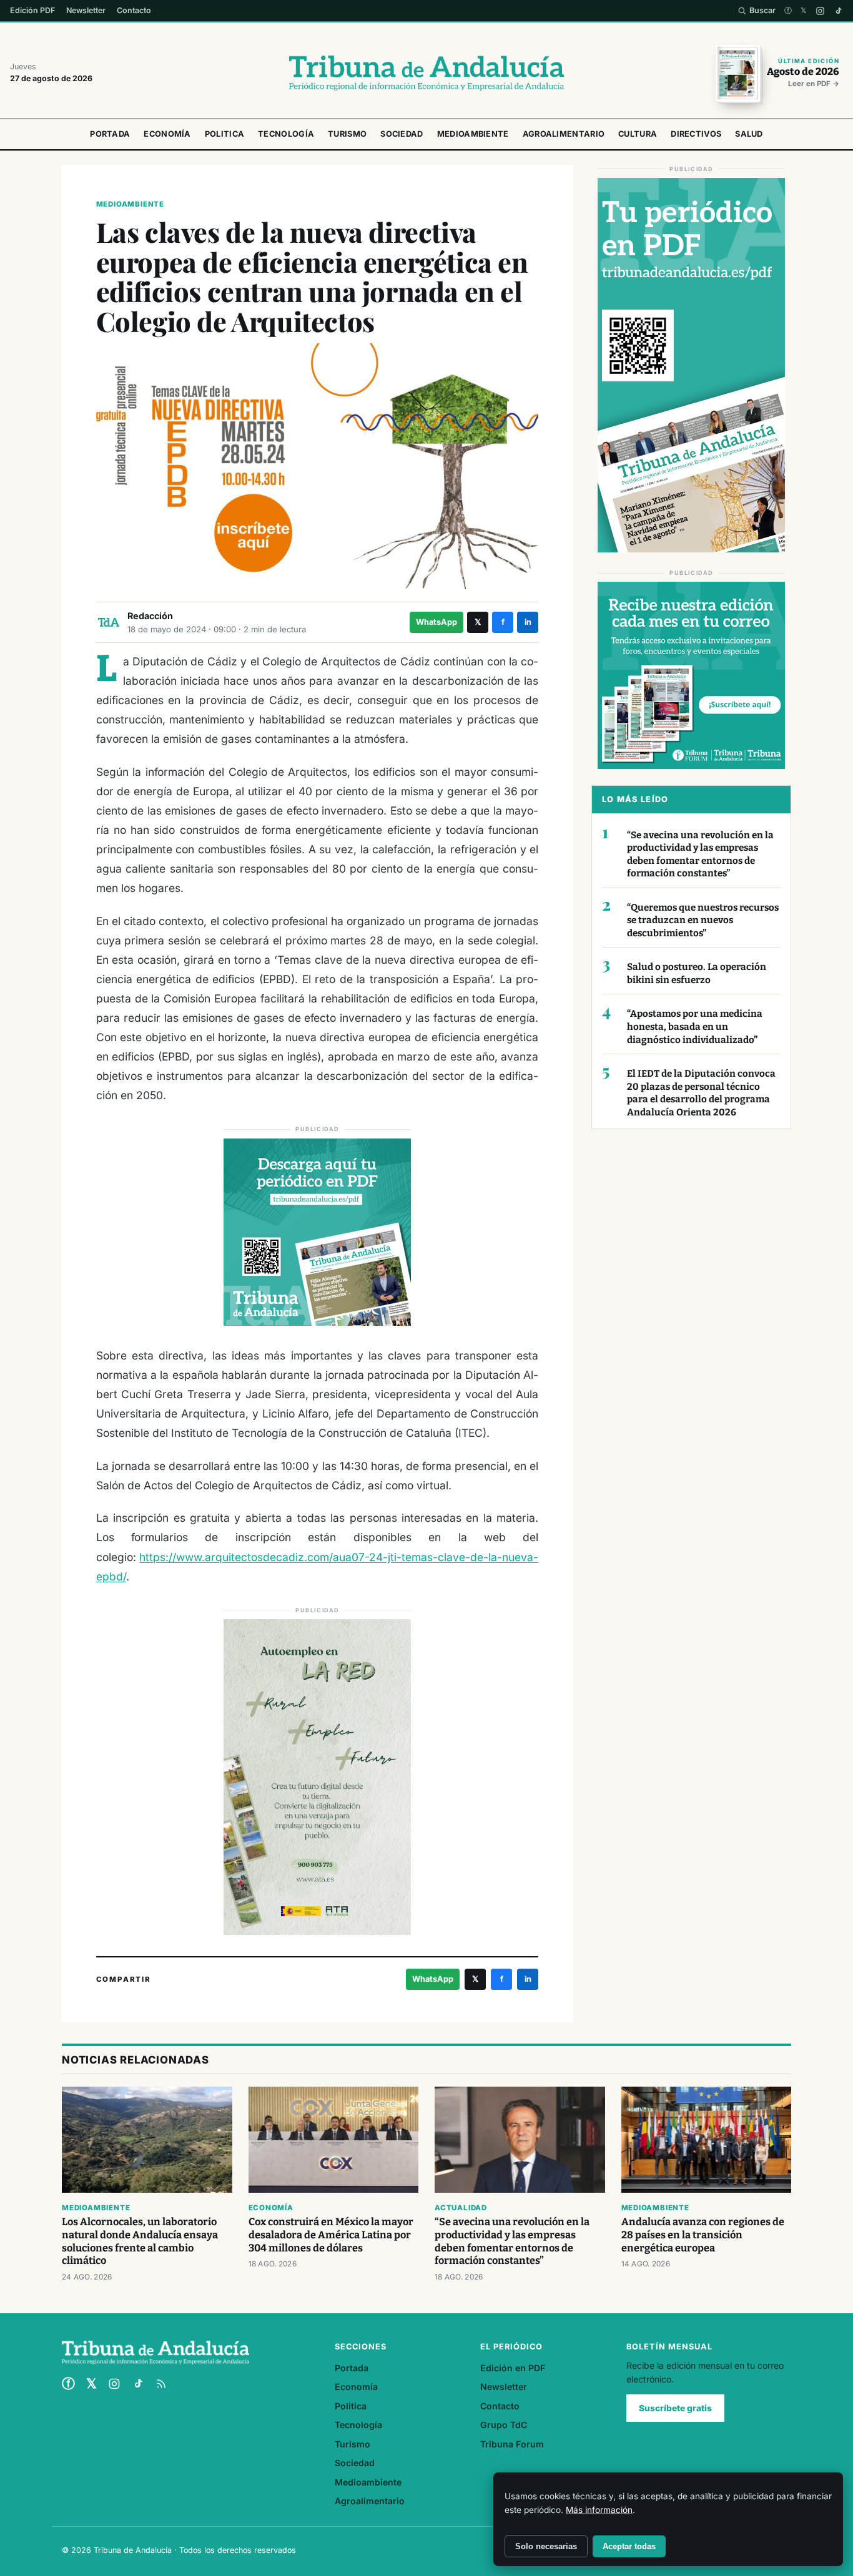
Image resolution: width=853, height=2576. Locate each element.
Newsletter (86, 10)
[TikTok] (838, 11)
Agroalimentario (564, 134)
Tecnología (286, 134)
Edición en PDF (513, 2368)
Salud (749, 134)
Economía (167, 134)
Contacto (134, 10)
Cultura (638, 134)
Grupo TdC (504, 2425)
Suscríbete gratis (675, 2408)
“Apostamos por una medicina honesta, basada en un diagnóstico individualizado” (695, 1026)
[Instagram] (820, 11)
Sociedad (402, 134)
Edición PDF (32, 10)
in (528, 622)
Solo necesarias (546, 2546)
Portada (110, 134)
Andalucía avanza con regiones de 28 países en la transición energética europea (703, 2235)
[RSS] (161, 2384)
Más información (599, 2510)
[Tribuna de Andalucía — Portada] (426, 73)
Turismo (347, 134)
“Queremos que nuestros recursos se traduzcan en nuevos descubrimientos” (703, 920)
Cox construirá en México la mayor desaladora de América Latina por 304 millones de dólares (331, 2235)
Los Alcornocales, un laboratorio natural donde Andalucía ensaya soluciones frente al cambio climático (140, 2241)
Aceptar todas (629, 2546)
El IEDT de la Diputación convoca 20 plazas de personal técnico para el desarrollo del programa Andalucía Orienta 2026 (701, 1093)
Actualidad (461, 2208)
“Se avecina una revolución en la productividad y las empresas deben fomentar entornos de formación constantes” (700, 855)
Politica (224, 134)
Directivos (696, 134)
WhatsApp (436, 622)
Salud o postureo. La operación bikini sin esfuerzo (697, 973)
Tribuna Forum (512, 2444)
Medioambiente (473, 134)
